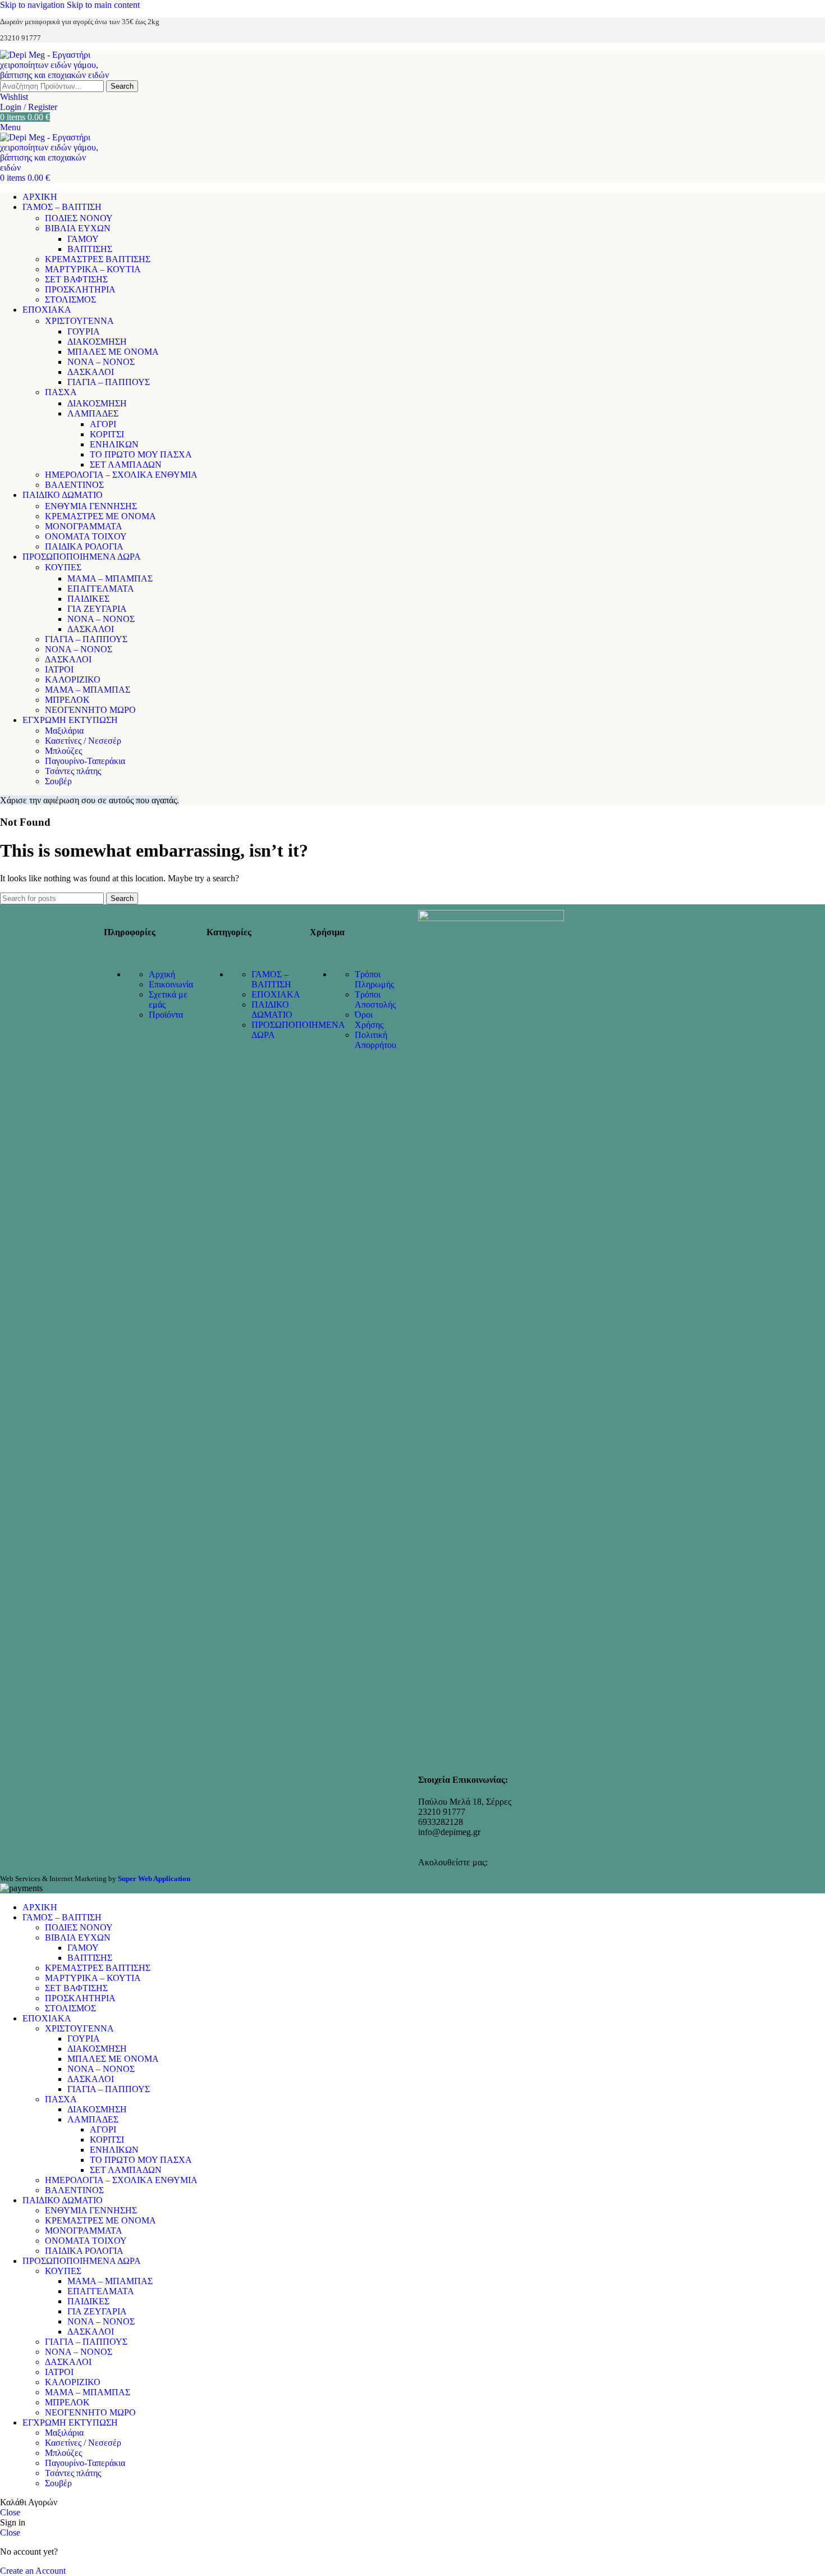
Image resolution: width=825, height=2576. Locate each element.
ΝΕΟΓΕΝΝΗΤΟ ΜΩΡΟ (90, 710)
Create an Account (33, 2571)
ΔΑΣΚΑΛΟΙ (91, 372)
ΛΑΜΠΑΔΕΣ (93, 413)
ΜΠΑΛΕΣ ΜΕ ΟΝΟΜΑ (113, 352)
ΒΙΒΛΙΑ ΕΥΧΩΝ (78, 228)
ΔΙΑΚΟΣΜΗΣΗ (97, 342)
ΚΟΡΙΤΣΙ (107, 434)
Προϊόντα (166, 1015)
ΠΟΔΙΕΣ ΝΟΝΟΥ (79, 218)
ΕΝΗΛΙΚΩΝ (114, 444)
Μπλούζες (63, 751)
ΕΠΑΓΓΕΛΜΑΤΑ (101, 589)
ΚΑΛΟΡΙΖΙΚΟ (73, 680)
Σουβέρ (58, 781)
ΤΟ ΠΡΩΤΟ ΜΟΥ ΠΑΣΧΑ (141, 454)
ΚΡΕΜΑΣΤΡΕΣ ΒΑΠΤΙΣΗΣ (98, 259)
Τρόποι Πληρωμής (374, 979)
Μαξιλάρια (64, 731)
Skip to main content (103, 5)
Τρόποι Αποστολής (375, 999)
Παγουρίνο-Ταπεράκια (85, 761)
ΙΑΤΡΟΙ (59, 669)
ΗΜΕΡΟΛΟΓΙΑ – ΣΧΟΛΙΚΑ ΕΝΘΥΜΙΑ (121, 475)
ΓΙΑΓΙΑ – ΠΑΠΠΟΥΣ (109, 382)
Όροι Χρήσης (369, 1020)
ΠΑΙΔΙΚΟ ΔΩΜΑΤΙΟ (272, 1010)
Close (10, 2512)
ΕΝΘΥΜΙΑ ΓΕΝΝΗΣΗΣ (91, 506)
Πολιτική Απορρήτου (375, 1040)
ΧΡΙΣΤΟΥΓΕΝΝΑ (79, 321)
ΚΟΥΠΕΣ (63, 567)
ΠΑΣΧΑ (61, 392)
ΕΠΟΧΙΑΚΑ (276, 994)
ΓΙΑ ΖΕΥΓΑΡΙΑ (97, 609)
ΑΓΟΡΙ (103, 424)
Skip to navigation (33, 5)
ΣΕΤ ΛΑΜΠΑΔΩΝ (126, 465)
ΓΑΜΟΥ (83, 239)
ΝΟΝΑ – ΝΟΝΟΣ (101, 362)
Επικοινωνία (171, 984)
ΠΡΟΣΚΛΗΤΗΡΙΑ (80, 289)
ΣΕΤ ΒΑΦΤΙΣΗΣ (76, 279)
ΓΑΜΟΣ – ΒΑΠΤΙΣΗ (271, 979)
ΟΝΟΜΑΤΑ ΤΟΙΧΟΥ (86, 536)
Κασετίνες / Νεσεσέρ (83, 741)
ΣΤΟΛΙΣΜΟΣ (70, 299)
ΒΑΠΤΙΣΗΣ (90, 249)
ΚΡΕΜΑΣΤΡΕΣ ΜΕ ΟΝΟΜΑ (100, 516)
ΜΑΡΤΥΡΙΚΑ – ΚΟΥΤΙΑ (93, 269)
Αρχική (162, 974)
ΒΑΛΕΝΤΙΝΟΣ (74, 485)
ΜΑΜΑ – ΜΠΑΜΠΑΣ (110, 578)
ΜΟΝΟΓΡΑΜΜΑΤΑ (84, 526)
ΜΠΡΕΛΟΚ (67, 700)
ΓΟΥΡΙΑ (84, 331)
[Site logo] (59, 75)
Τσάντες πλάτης (73, 771)
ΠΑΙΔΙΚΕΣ (88, 599)
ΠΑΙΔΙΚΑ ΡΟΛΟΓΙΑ (84, 546)
